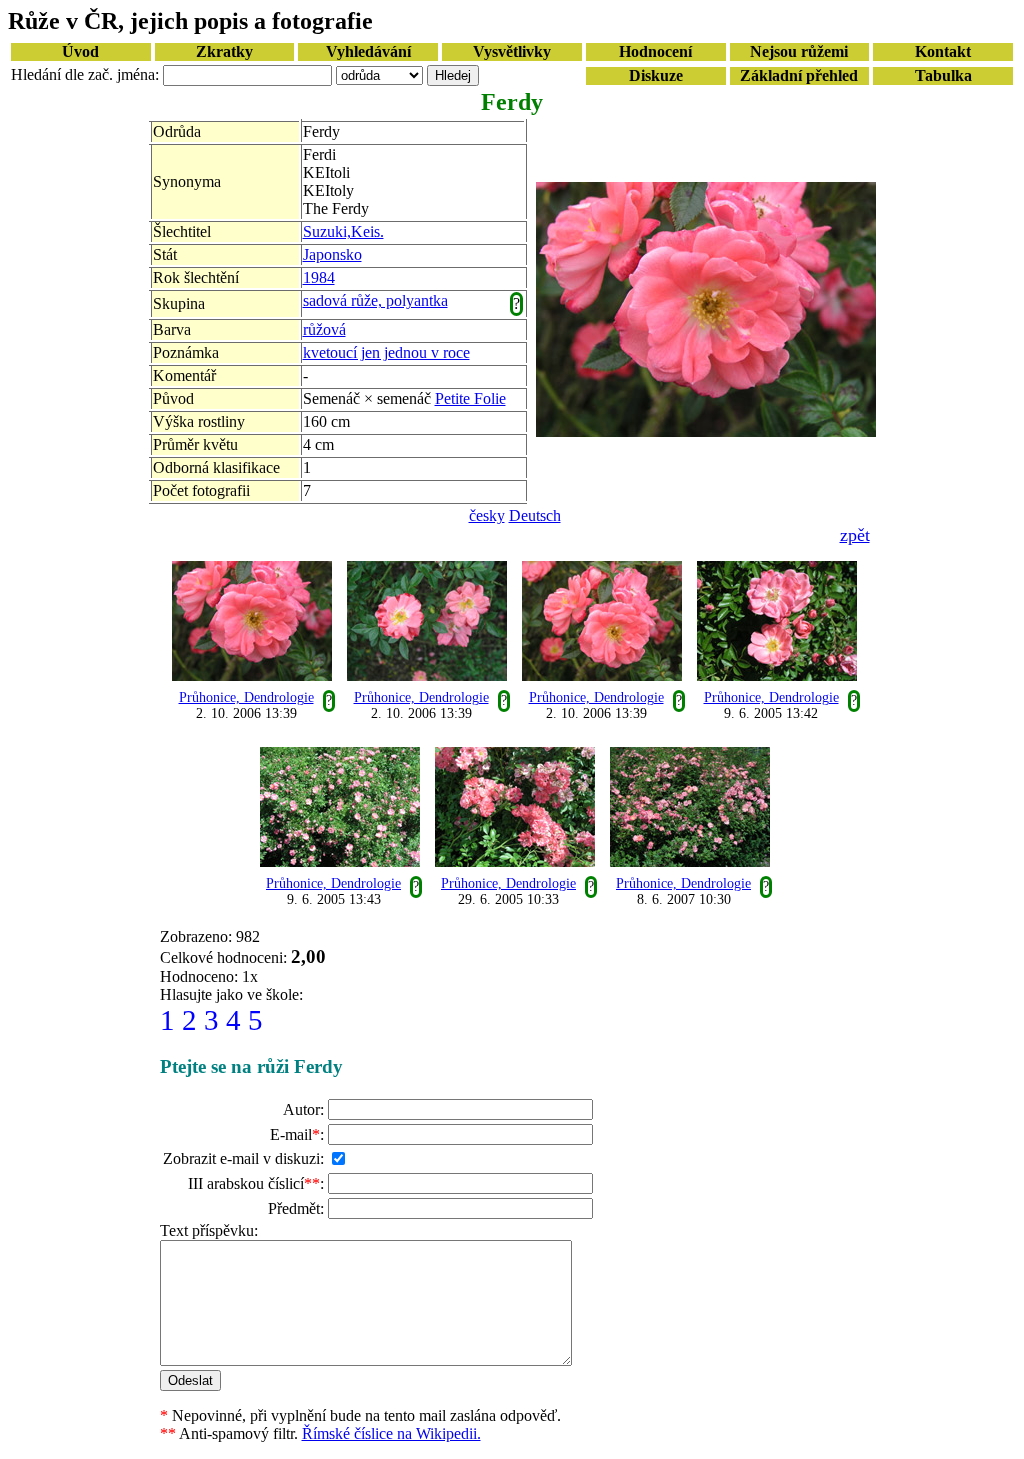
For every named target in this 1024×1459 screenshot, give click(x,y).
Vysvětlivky (512, 51)
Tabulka (943, 75)
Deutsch (535, 515)
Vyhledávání (368, 51)
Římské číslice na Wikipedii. (391, 1433)
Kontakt (943, 51)
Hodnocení (655, 51)
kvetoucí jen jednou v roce (386, 352)
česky (487, 515)
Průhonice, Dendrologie (246, 697)
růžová (324, 329)
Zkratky (224, 51)
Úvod (80, 51)
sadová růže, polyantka (375, 300)
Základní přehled (799, 75)
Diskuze (656, 75)
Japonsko (332, 254)
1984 (319, 277)
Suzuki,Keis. (343, 231)
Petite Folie (470, 398)
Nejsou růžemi (799, 51)
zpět (855, 535)
